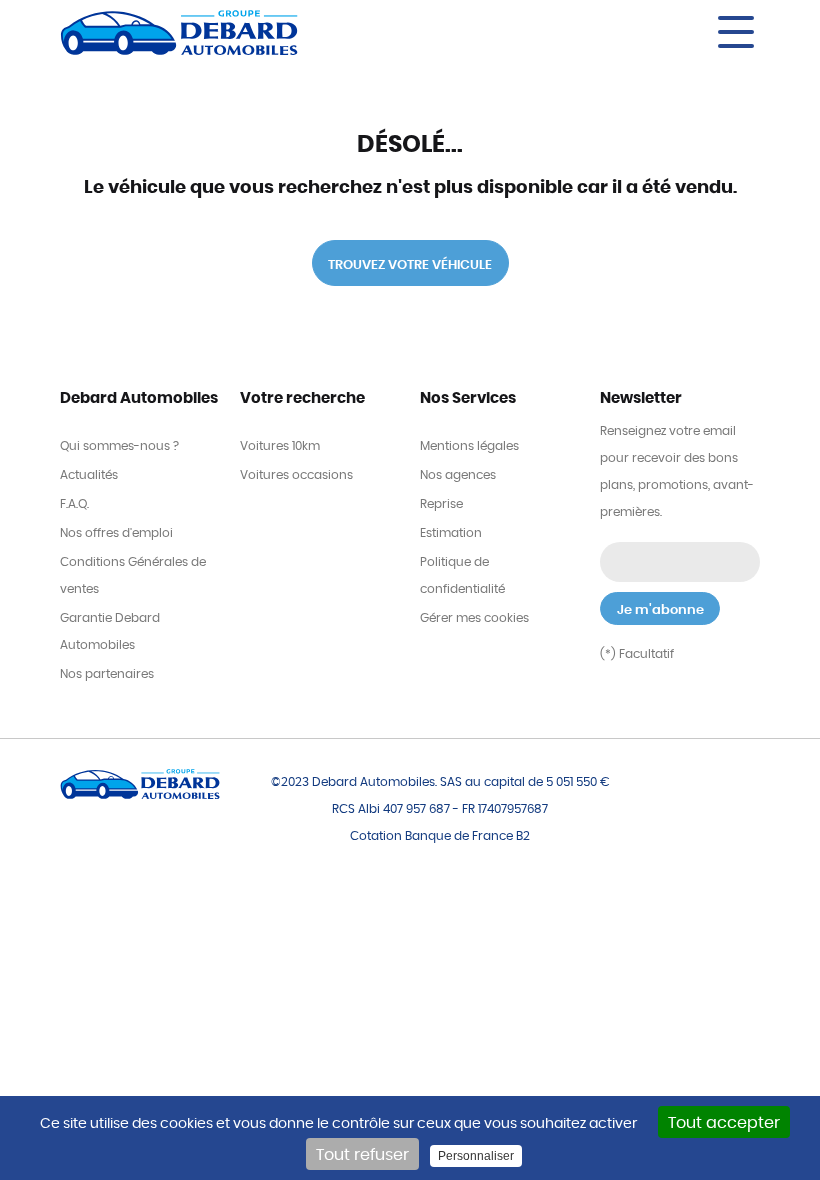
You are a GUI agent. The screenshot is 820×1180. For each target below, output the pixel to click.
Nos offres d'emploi (116, 533)
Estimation (451, 533)
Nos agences (458, 475)
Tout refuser (362, 1155)
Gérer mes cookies (474, 618)
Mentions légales (469, 446)
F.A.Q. (74, 504)
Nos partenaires (107, 674)
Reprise (441, 504)
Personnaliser (476, 1156)
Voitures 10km (280, 446)
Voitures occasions (296, 475)
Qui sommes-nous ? (119, 446)
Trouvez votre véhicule (410, 265)
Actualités (89, 475)
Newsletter (641, 398)
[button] (590, 32)
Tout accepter (724, 1123)
